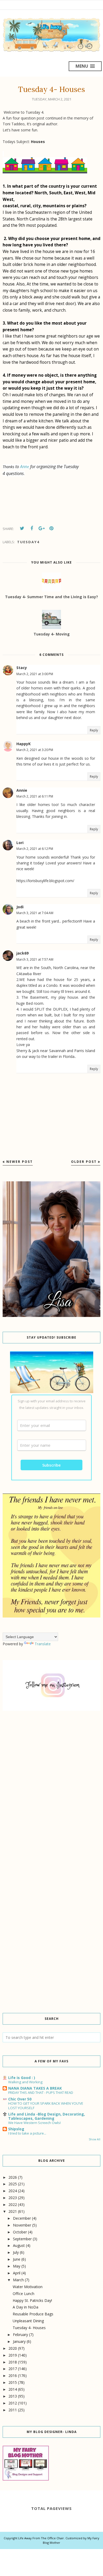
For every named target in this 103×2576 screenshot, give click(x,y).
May (17, 2266)
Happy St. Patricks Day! (32, 2300)
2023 (13, 2198)
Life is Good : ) (22, 2078)
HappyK (24, 744)
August (19, 2245)
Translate (43, 1644)
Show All (95, 2139)
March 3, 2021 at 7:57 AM (35, 959)
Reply (94, 730)
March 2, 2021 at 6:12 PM (35, 849)
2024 (13, 2191)
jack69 (22, 953)
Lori (20, 843)
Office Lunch (24, 2294)
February (20, 2335)
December (22, 2218)
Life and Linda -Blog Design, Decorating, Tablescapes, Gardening (47, 2116)
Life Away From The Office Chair (41, 2538)
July (16, 2252)
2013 (13, 2396)
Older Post (84, 1162)
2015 (13, 2382)
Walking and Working (25, 2082)
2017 (13, 2369)
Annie (22, 790)
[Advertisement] (51, 1777)
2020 (13, 2348)
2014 (13, 2389)
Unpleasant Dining (28, 2321)
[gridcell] (51, 200)
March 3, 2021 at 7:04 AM (35, 913)
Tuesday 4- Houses (29, 2328)
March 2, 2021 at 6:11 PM (35, 796)
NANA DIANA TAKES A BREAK (35, 2088)
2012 (13, 2403)
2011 (13, 2410)
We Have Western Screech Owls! (34, 2123)
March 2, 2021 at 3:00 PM (35, 674)
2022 (13, 2204)
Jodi (20, 907)
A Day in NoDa (25, 2307)
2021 (13, 2211)
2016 (13, 2375)
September (22, 2239)
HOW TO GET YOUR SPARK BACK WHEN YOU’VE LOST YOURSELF (46, 2106)
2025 (13, 2184)
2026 (13, 2177)
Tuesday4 (28, 542)
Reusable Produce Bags (33, 2314)
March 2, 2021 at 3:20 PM (35, 750)
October (20, 2232)
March (18, 2280)
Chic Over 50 (20, 2099)
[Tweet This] (22, 528)
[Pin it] (51, 528)
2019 (13, 2355)
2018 (13, 2362)
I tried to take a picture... (27, 2133)
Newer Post (20, 1162)
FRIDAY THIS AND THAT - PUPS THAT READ (41, 2093)
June (17, 2259)
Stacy (22, 668)
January (19, 2341)
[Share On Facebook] (32, 528)
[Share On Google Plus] (41, 528)
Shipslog (16, 2129)
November (22, 2225)
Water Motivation (28, 2287)
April (17, 2273)
